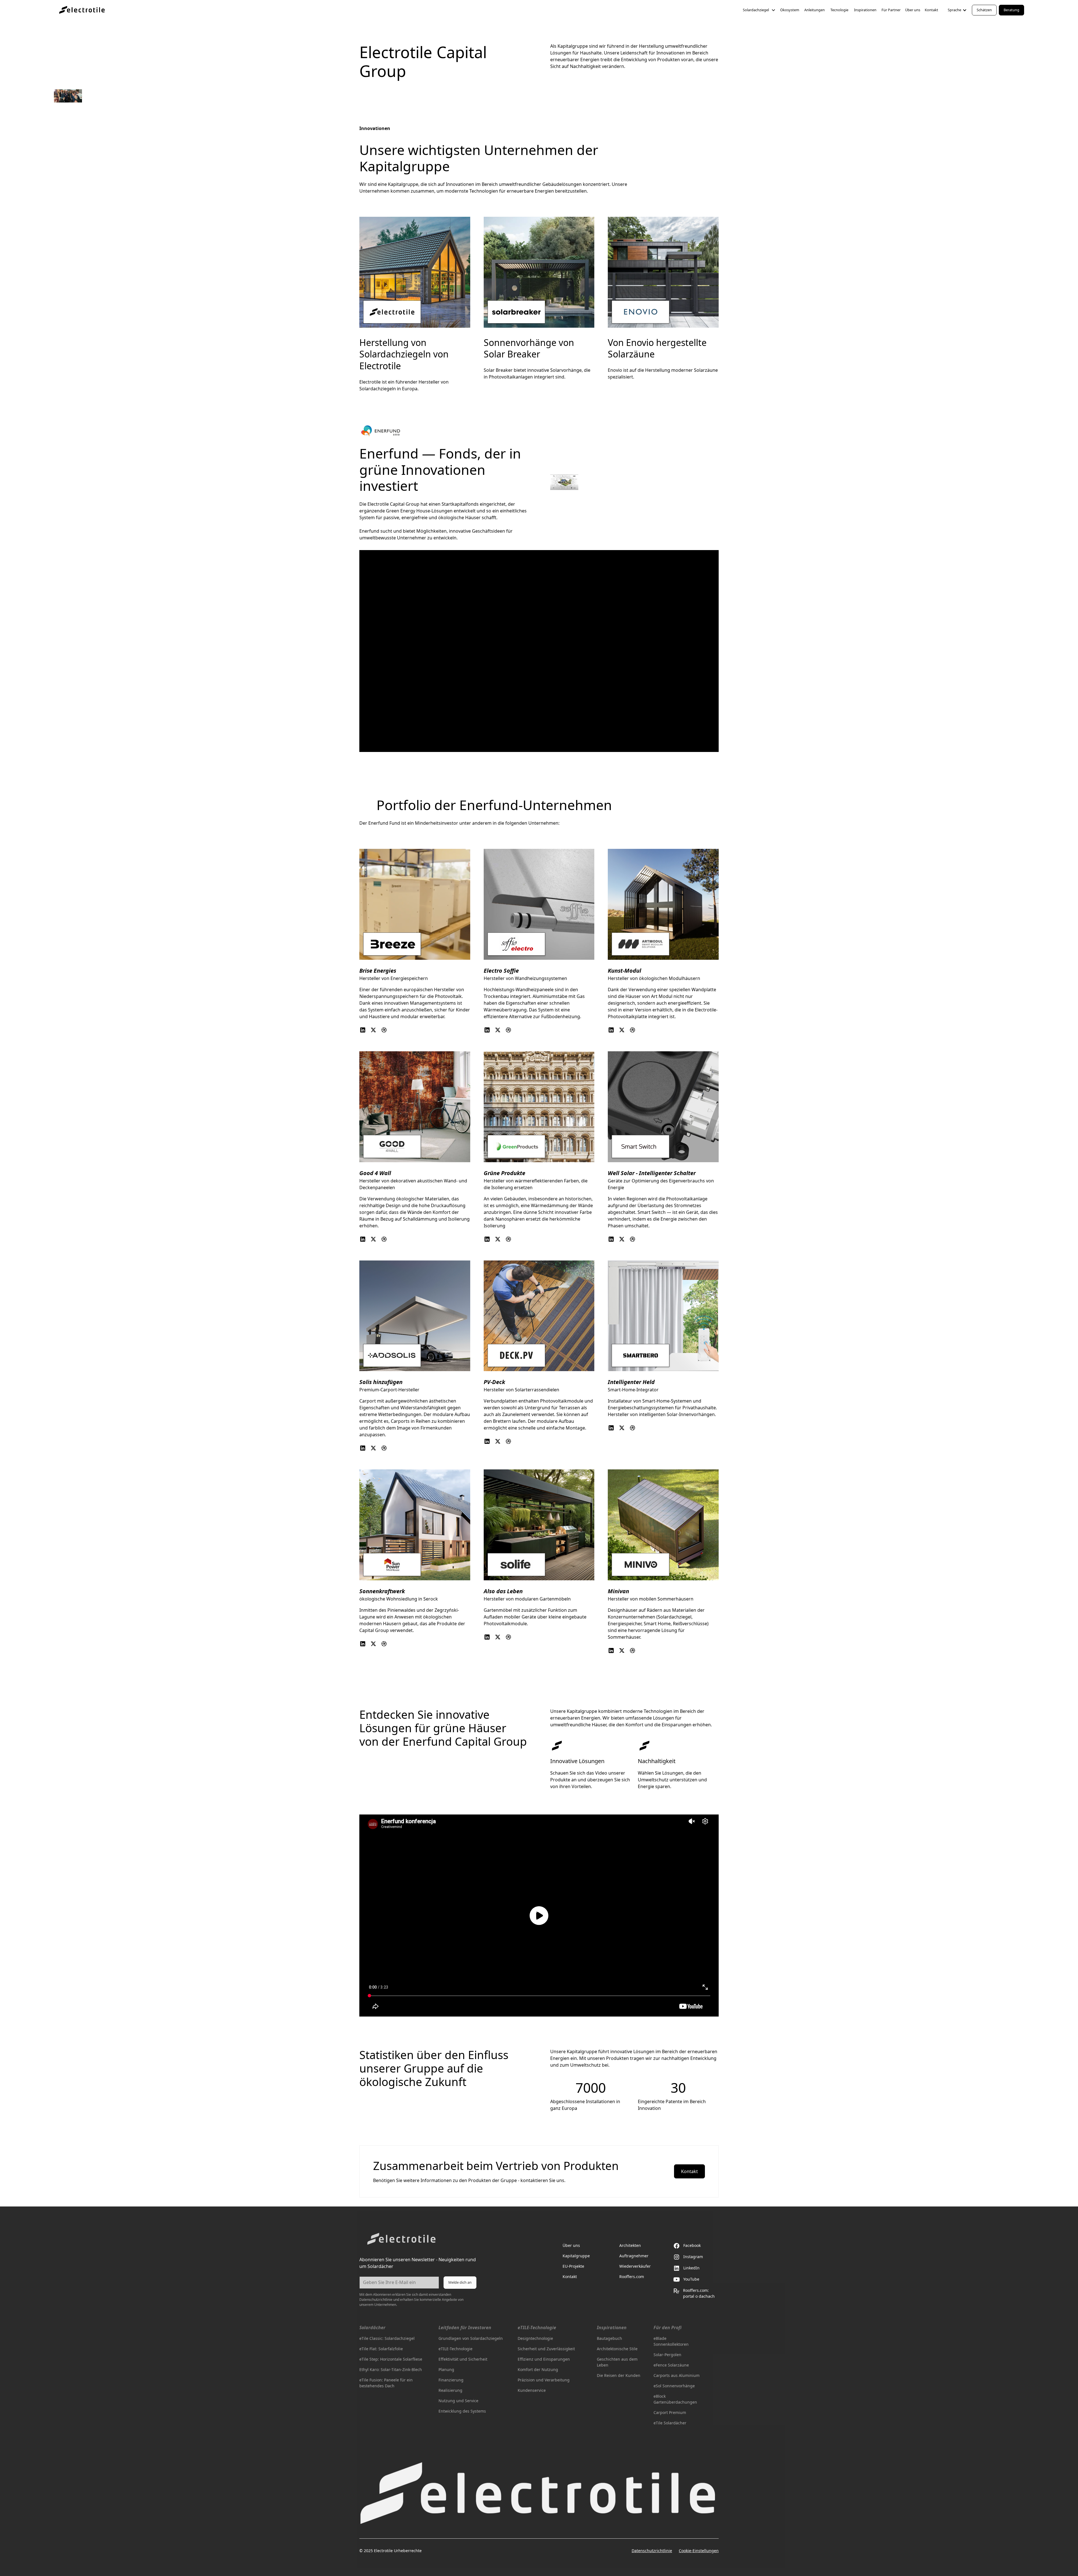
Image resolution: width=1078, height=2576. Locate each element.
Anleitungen (815, 10)
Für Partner (891, 10)
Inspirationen (865, 10)
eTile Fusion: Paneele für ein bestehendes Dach (386, 2383)
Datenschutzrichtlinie (652, 2551)
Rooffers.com (632, 2277)
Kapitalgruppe (576, 2256)
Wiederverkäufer (635, 2266)
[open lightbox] (539, 1916)
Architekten (630, 2245)
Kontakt (931, 10)
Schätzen (984, 10)
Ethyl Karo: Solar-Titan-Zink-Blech (391, 2369)
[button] (759, 10)
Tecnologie (839, 10)
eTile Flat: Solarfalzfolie (381, 2349)
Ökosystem (790, 10)
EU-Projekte (573, 2266)
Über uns (913, 10)
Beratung (1011, 10)
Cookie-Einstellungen (699, 2551)
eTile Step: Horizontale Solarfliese (391, 2359)
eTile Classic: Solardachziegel (387, 2338)
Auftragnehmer (634, 2256)
